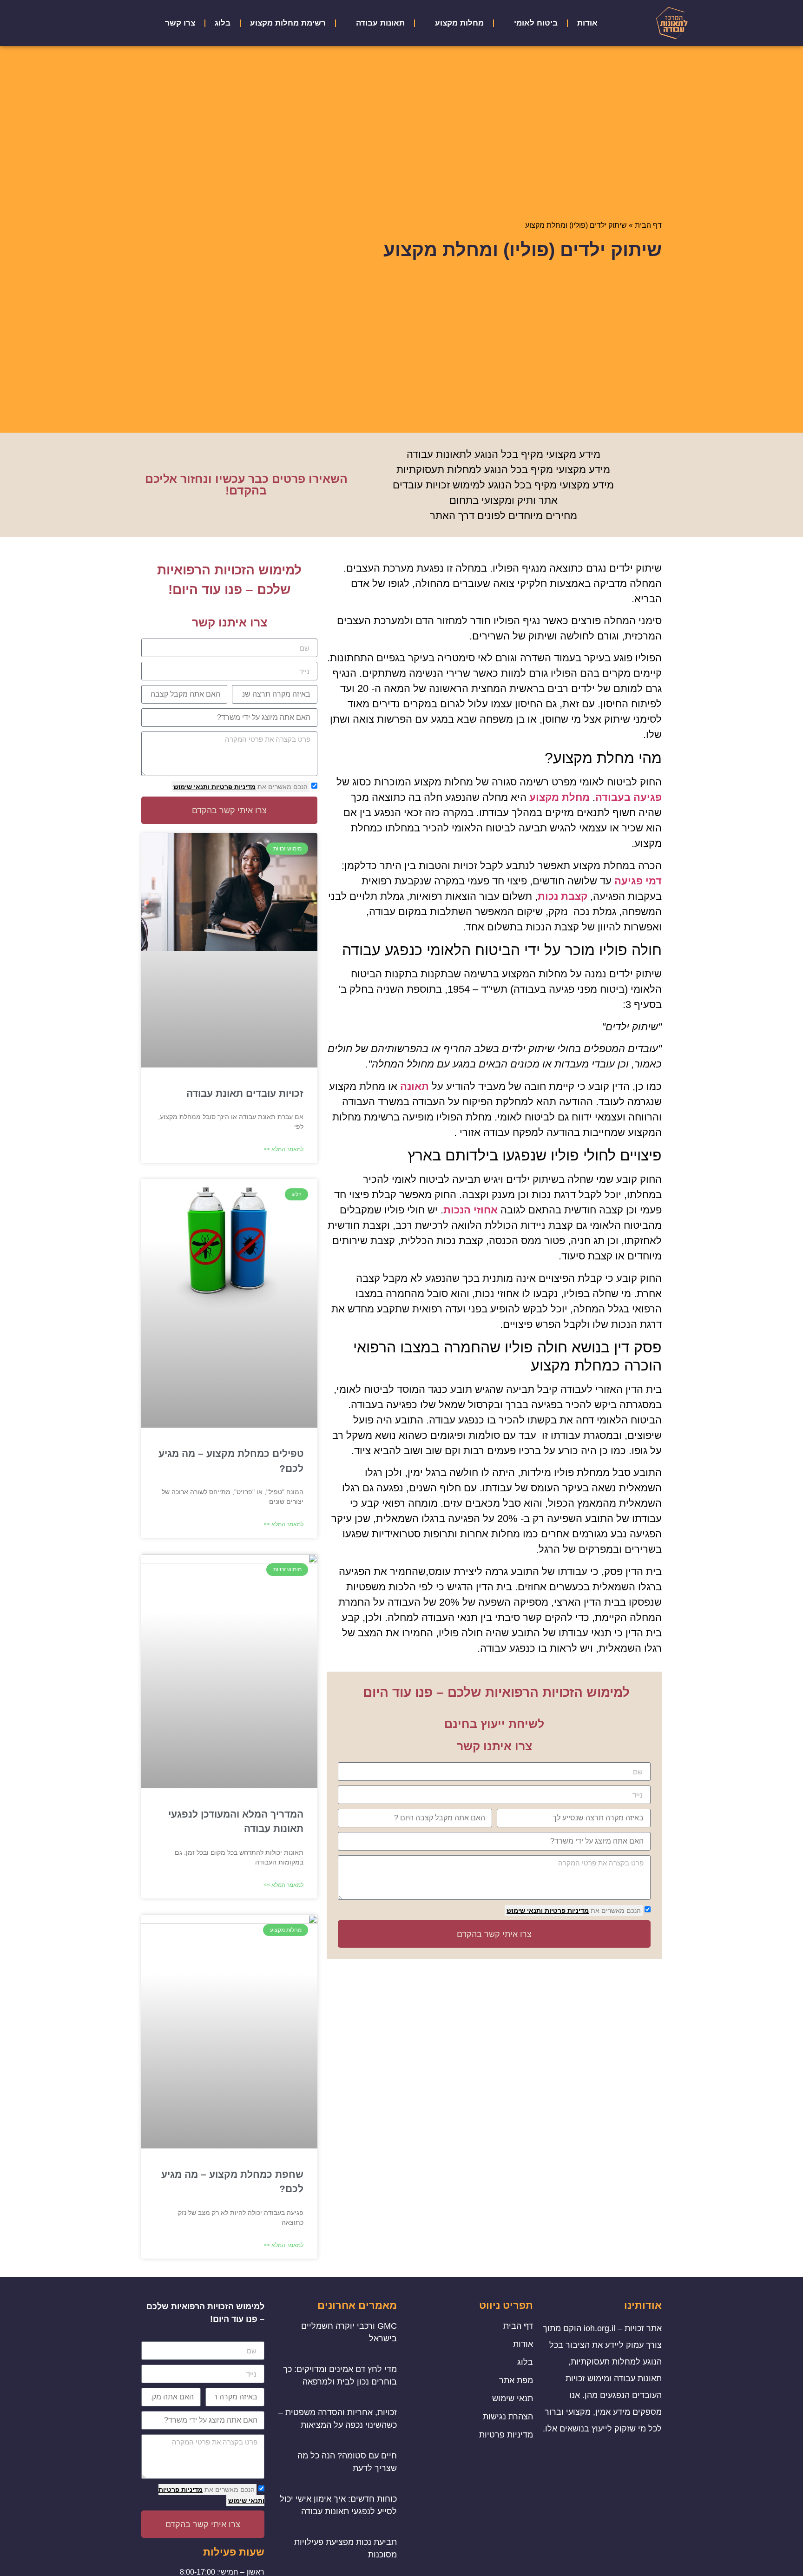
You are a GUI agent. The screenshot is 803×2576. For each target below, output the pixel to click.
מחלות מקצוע (459, 23)
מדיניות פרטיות (566, 1911)
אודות (587, 23)
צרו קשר (180, 23)
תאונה (415, 1086)
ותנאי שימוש (525, 1911)
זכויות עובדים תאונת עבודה (245, 1093)
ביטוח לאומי (536, 23)
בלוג (223, 23)
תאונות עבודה (380, 23)
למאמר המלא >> (283, 1149)
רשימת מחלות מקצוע (288, 23)
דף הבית (648, 225)
